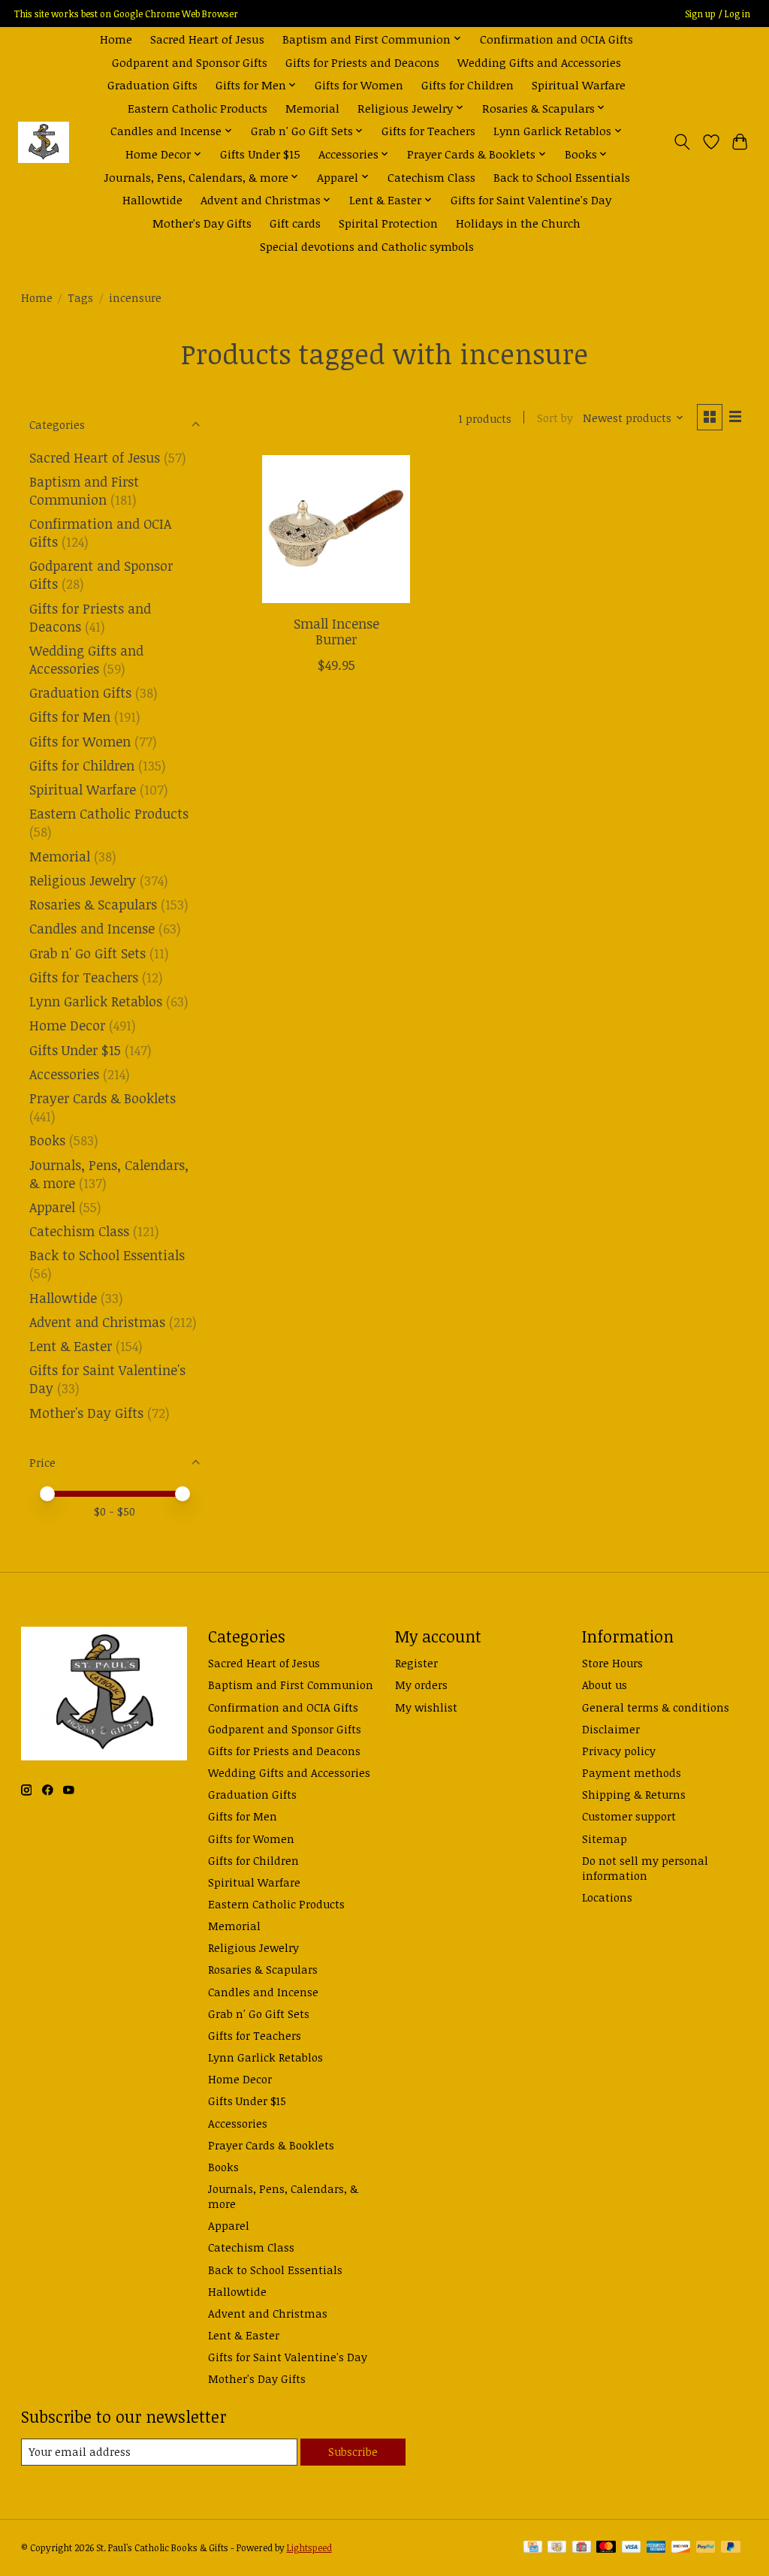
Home (116, 39)
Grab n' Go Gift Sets (87, 953)
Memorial (312, 108)
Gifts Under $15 (260, 154)
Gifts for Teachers (428, 130)
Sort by (555, 418)
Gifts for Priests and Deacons (362, 62)
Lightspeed (309, 2548)
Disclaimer (611, 1729)
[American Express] (656, 2548)
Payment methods (632, 1772)
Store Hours (612, 1663)
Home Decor (67, 1025)
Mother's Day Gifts (202, 223)
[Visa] (632, 2548)
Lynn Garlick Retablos (96, 1001)
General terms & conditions (656, 1707)
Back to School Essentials (562, 177)
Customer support (629, 1816)
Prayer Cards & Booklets (103, 1098)
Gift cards (295, 223)
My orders (421, 1685)
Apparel (52, 1207)
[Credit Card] (533, 2548)
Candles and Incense (92, 928)
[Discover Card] (681, 2548)
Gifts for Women (359, 84)
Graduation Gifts (152, 84)
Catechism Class (431, 177)
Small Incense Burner (336, 631)
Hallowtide (152, 199)
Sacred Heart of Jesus (207, 39)
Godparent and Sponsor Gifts (190, 62)
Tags (80, 297)
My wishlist (426, 1707)
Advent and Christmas (97, 1322)
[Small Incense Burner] (336, 529)
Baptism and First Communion (84, 490)
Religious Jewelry (83, 880)
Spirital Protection (388, 223)
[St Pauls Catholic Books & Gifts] (44, 142)
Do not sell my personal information (645, 1868)
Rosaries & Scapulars (93, 904)
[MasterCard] (606, 2548)
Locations (607, 1897)
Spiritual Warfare (579, 84)
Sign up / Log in (718, 14)
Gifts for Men (70, 716)
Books (47, 1140)
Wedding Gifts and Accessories (539, 62)
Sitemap (605, 1838)
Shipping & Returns (634, 1794)
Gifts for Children (467, 84)
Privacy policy (619, 1751)
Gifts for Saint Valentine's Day (531, 199)
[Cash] (557, 2548)
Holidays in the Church (518, 223)
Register (416, 1663)
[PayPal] (706, 2548)
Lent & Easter (71, 1346)
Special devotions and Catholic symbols (367, 246)
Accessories (64, 1074)
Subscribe (353, 2451)
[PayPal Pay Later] (731, 2548)
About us (605, 1685)
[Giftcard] (582, 2548)
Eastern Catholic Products (198, 108)
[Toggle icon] (682, 142)
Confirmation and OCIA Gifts (556, 39)
